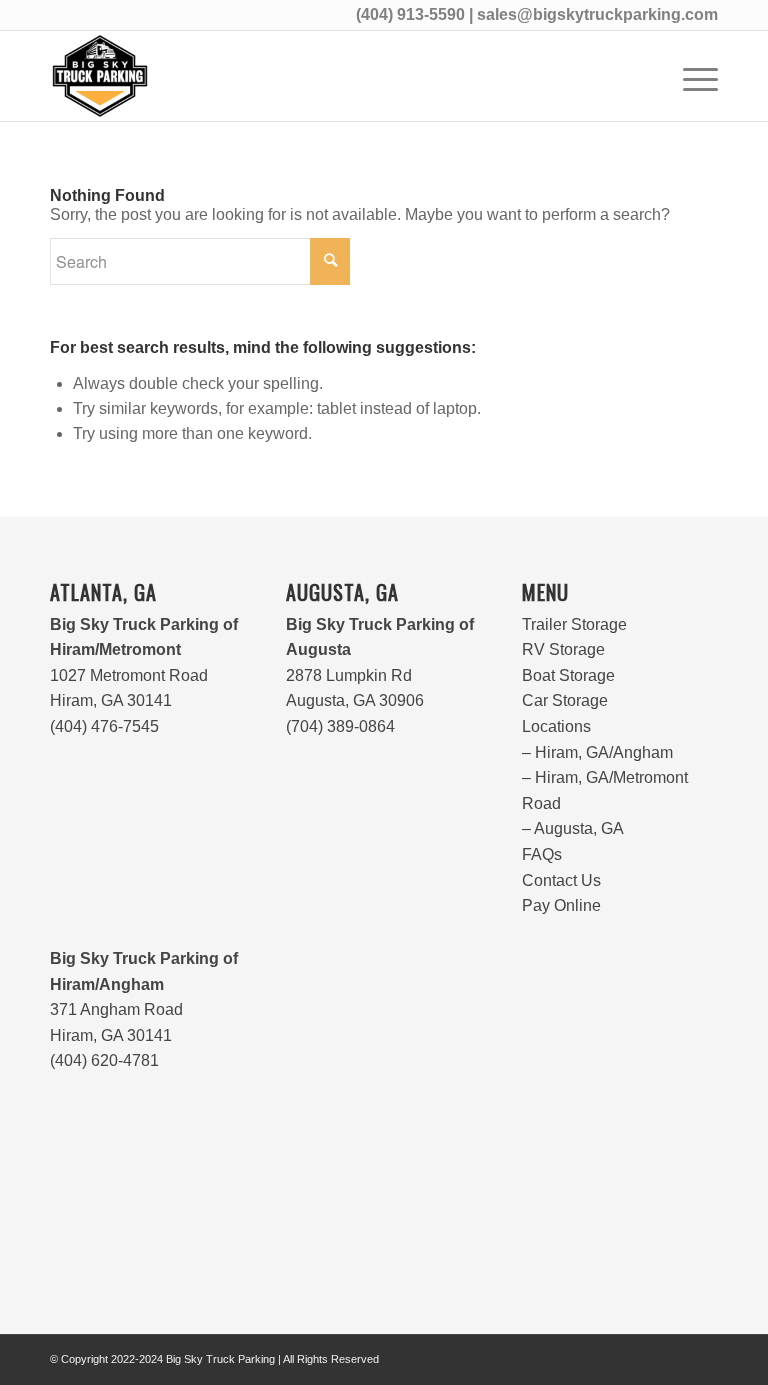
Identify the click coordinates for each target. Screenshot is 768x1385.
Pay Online (561, 905)
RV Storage (563, 649)
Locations (556, 726)
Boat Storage (568, 675)
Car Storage (565, 700)
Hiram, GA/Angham (604, 752)
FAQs (542, 854)
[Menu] (690, 76)
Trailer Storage (574, 624)
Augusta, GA (579, 828)
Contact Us (561, 880)
